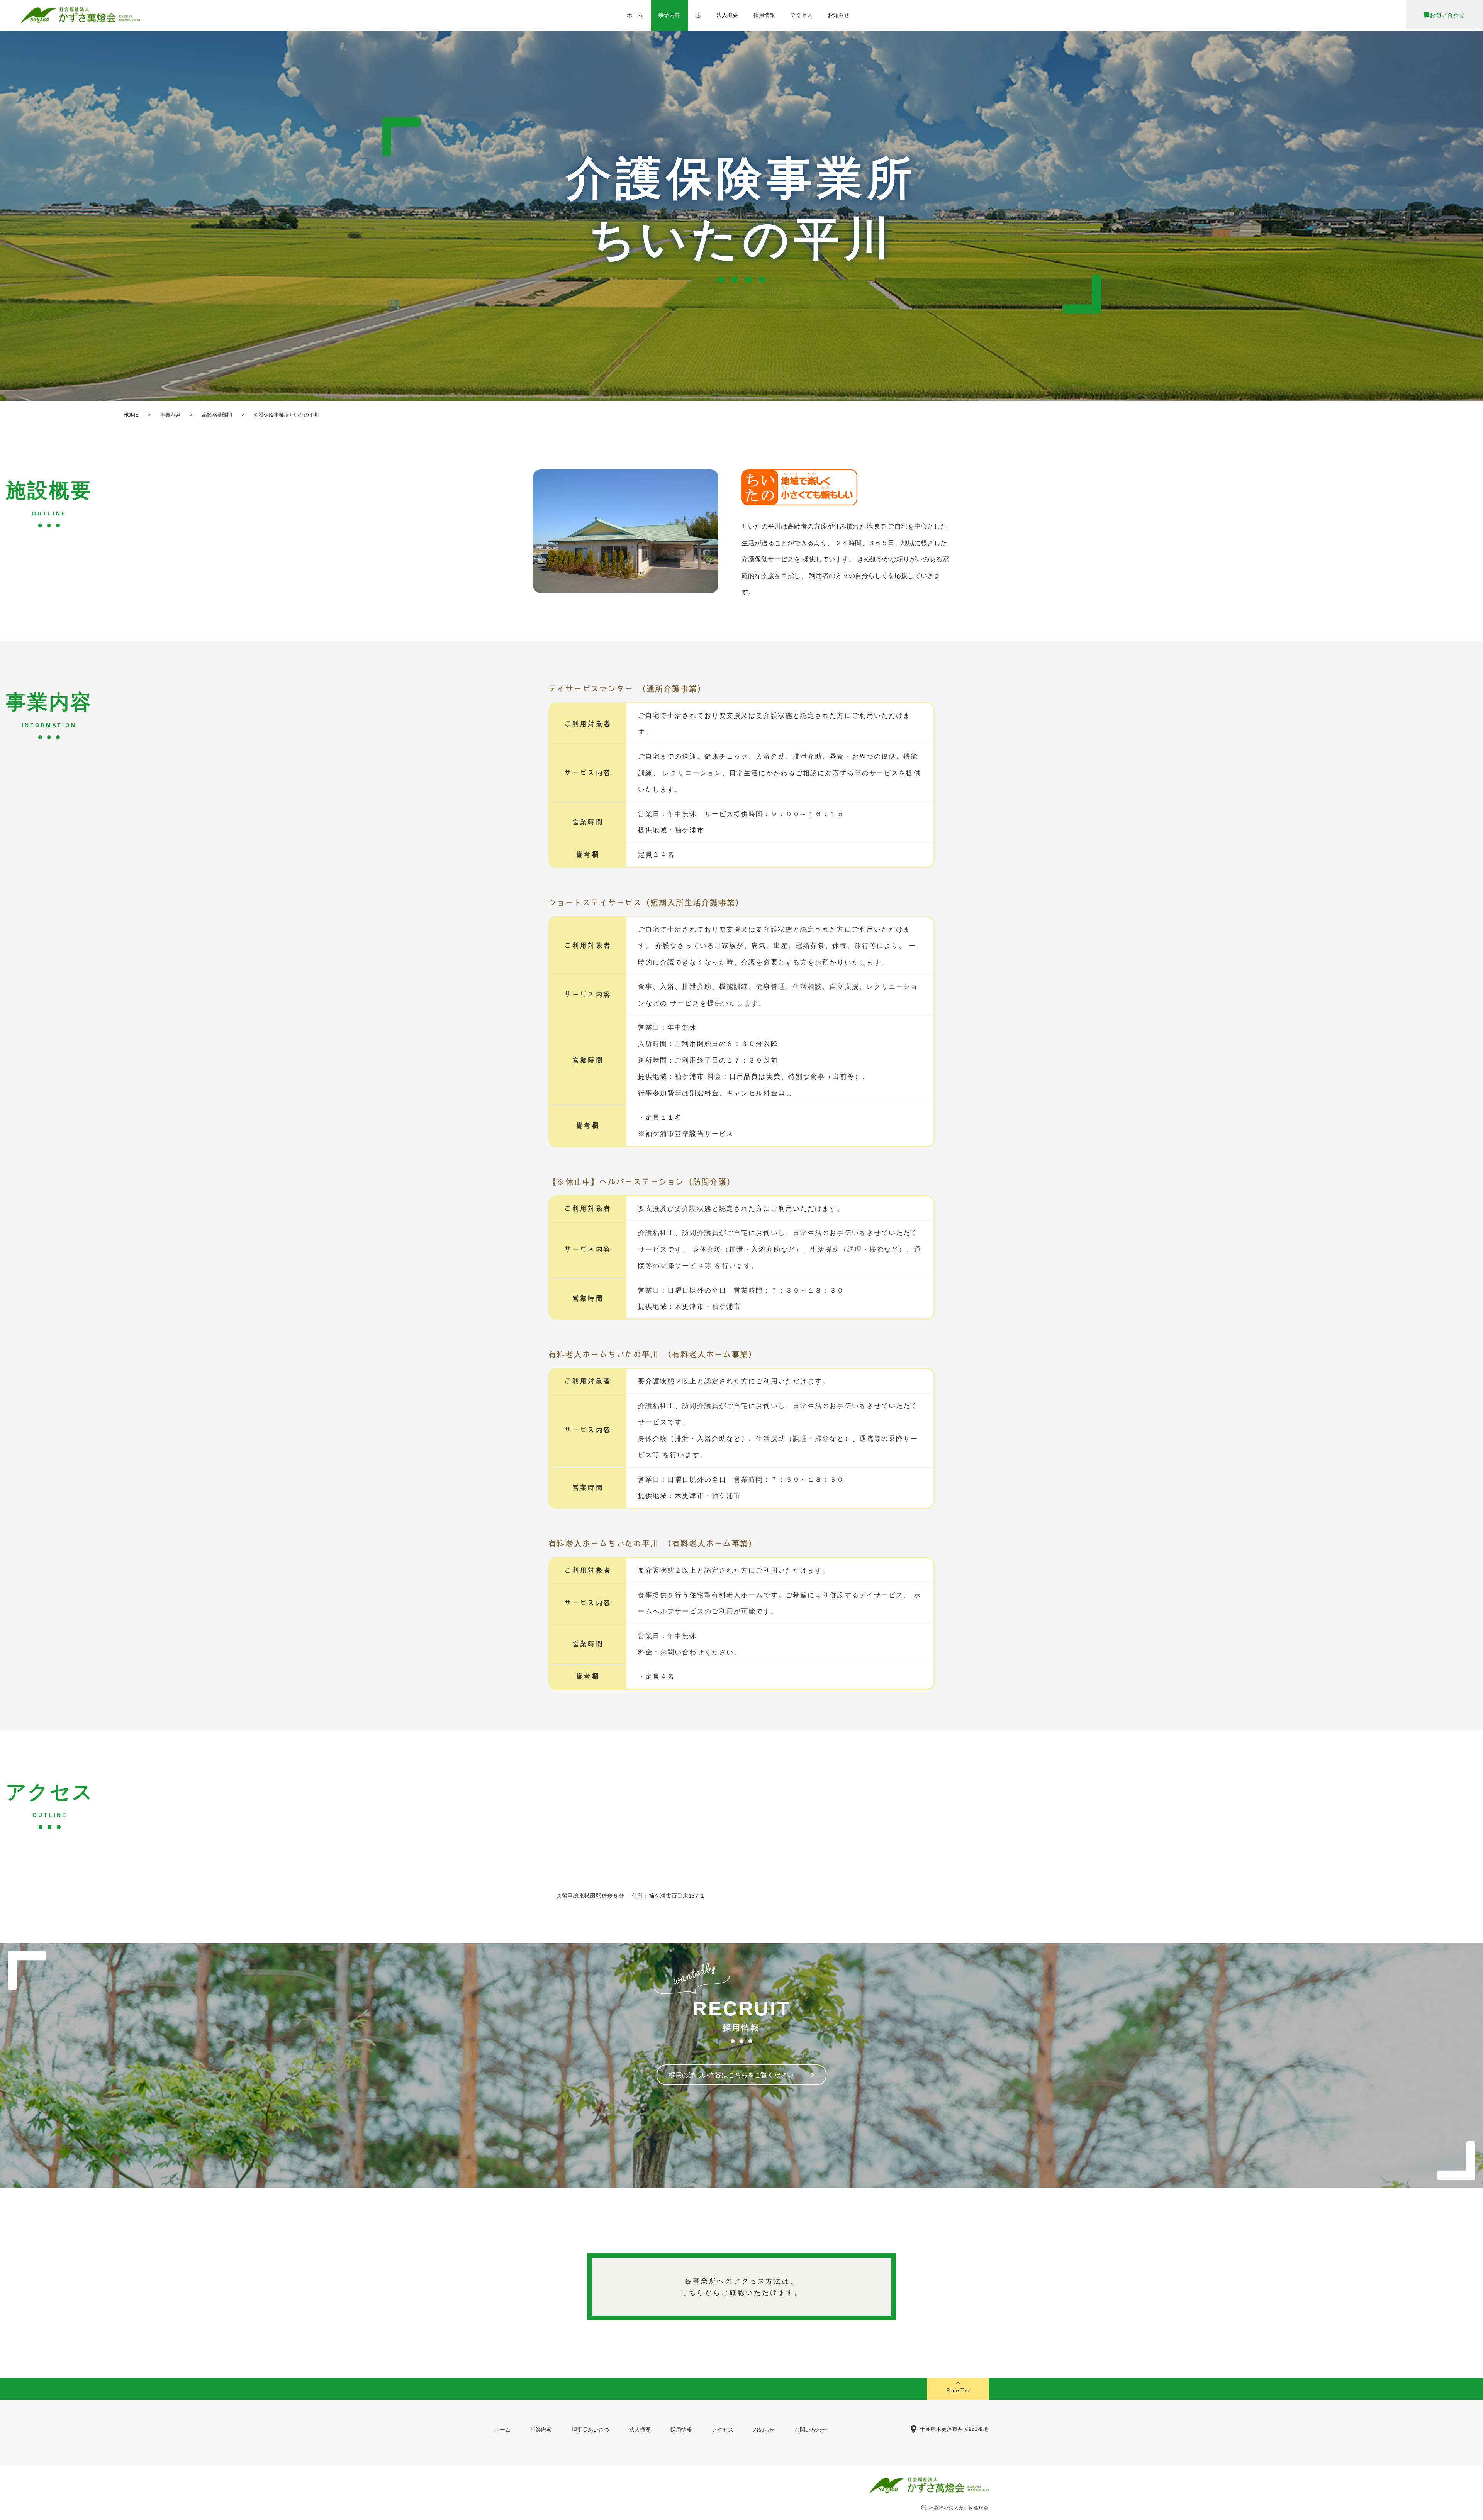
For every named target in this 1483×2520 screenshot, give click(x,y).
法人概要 (727, 15)
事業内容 (669, 15)
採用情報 (764, 15)
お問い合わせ (1447, 15)
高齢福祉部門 (217, 415)
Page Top (958, 2390)
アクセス (801, 15)
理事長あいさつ (590, 2430)
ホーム (635, 15)
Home (131, 415)
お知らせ (838, 15)
